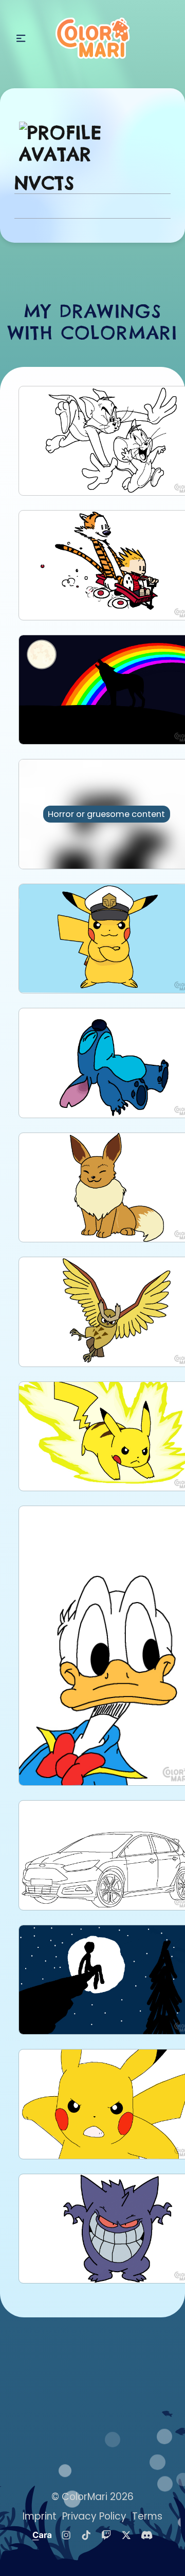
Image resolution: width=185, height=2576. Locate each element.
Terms (147, 2516)
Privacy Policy (94, 2516)
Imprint (40, 2516)
